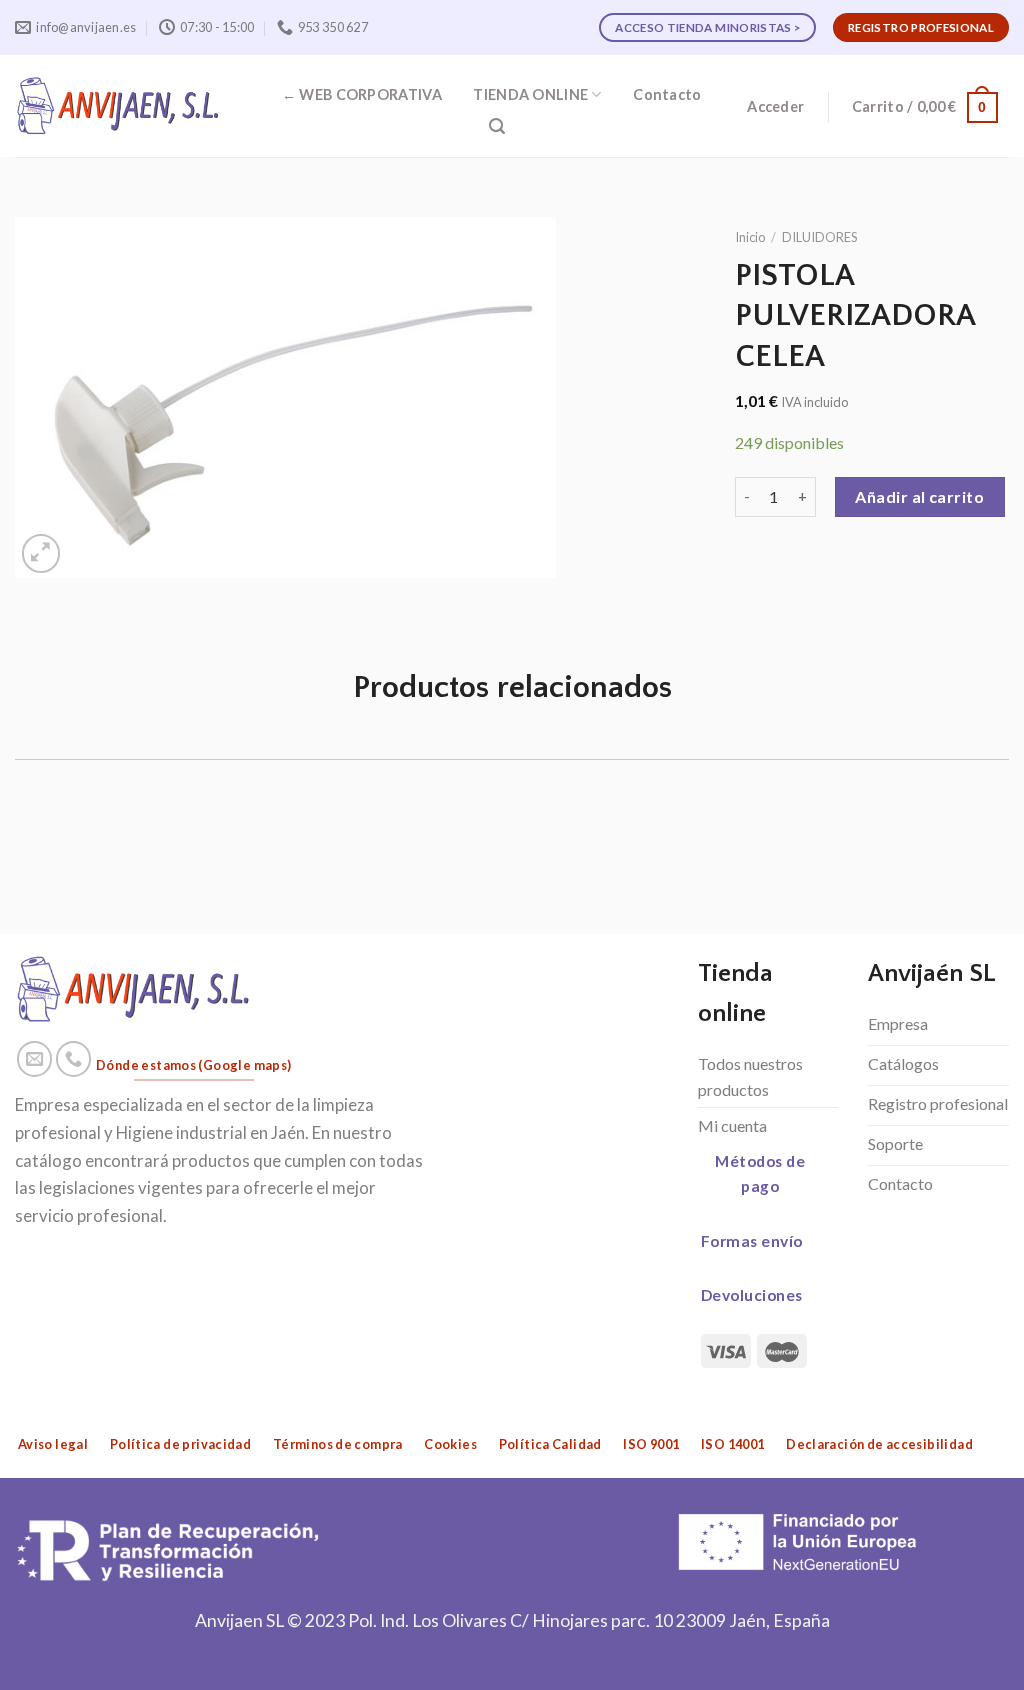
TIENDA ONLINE (530, 94)
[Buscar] (497, 126)
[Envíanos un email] (35, 1059)
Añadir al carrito (919, 496)
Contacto (667, 94)
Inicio (750, 237)
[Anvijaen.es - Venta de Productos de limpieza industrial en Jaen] (118, 106)
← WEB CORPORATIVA (362, 94)
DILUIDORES (819, 237)
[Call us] (74, 1059)
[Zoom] (41, 553)
